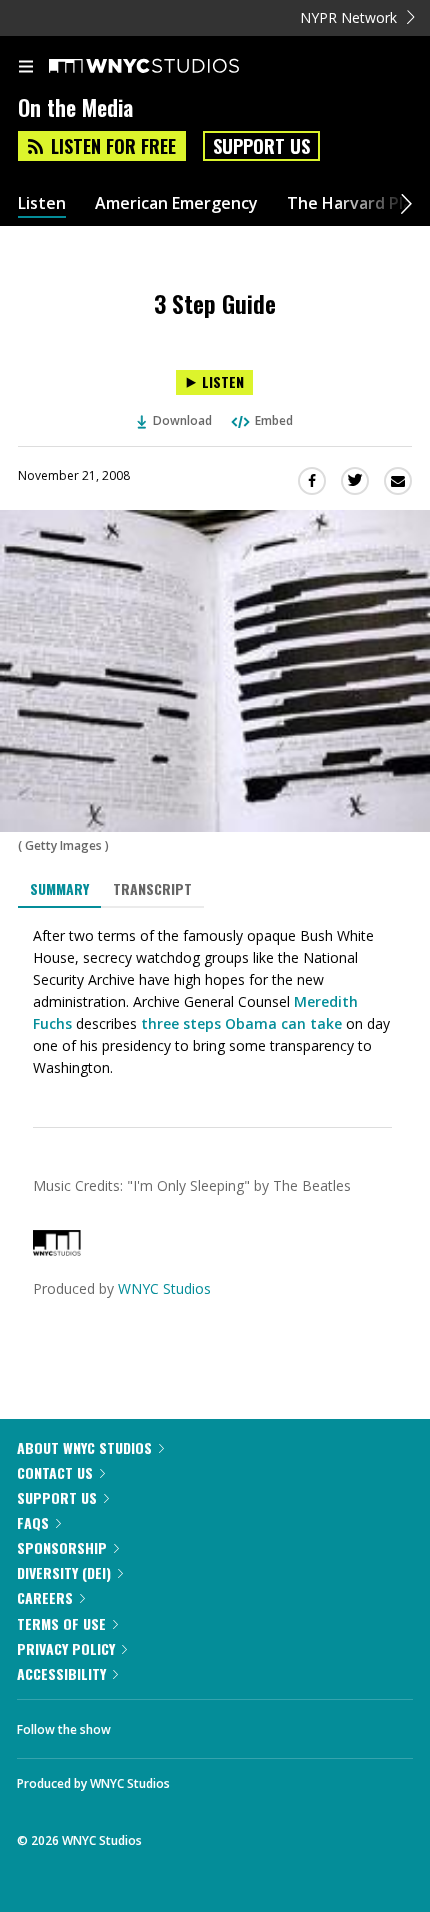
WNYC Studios (164, 1288)
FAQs (33, 1522)
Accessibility (61, 1673)
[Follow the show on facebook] (146, 1724)
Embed (274, 420)
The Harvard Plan (354, 203)
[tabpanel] (215, 1002)
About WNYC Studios (84, 1447)
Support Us (261, 146)
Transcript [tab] (152, 888)
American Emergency (176, 203)
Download (182, 420)
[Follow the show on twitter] (201, 1724)
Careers (45, 1597)
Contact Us (55, 1472)
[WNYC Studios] (57, 1250)
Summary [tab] (59, 888)
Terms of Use (61, 1623)
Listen (42, 203)
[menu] (26, 68)
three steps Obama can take (241, 1023)
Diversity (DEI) (64, 1572)
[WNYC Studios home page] (169, 67)
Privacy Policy (66, 1648)
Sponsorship (62, 1547)
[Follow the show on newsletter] (255, 1724)
